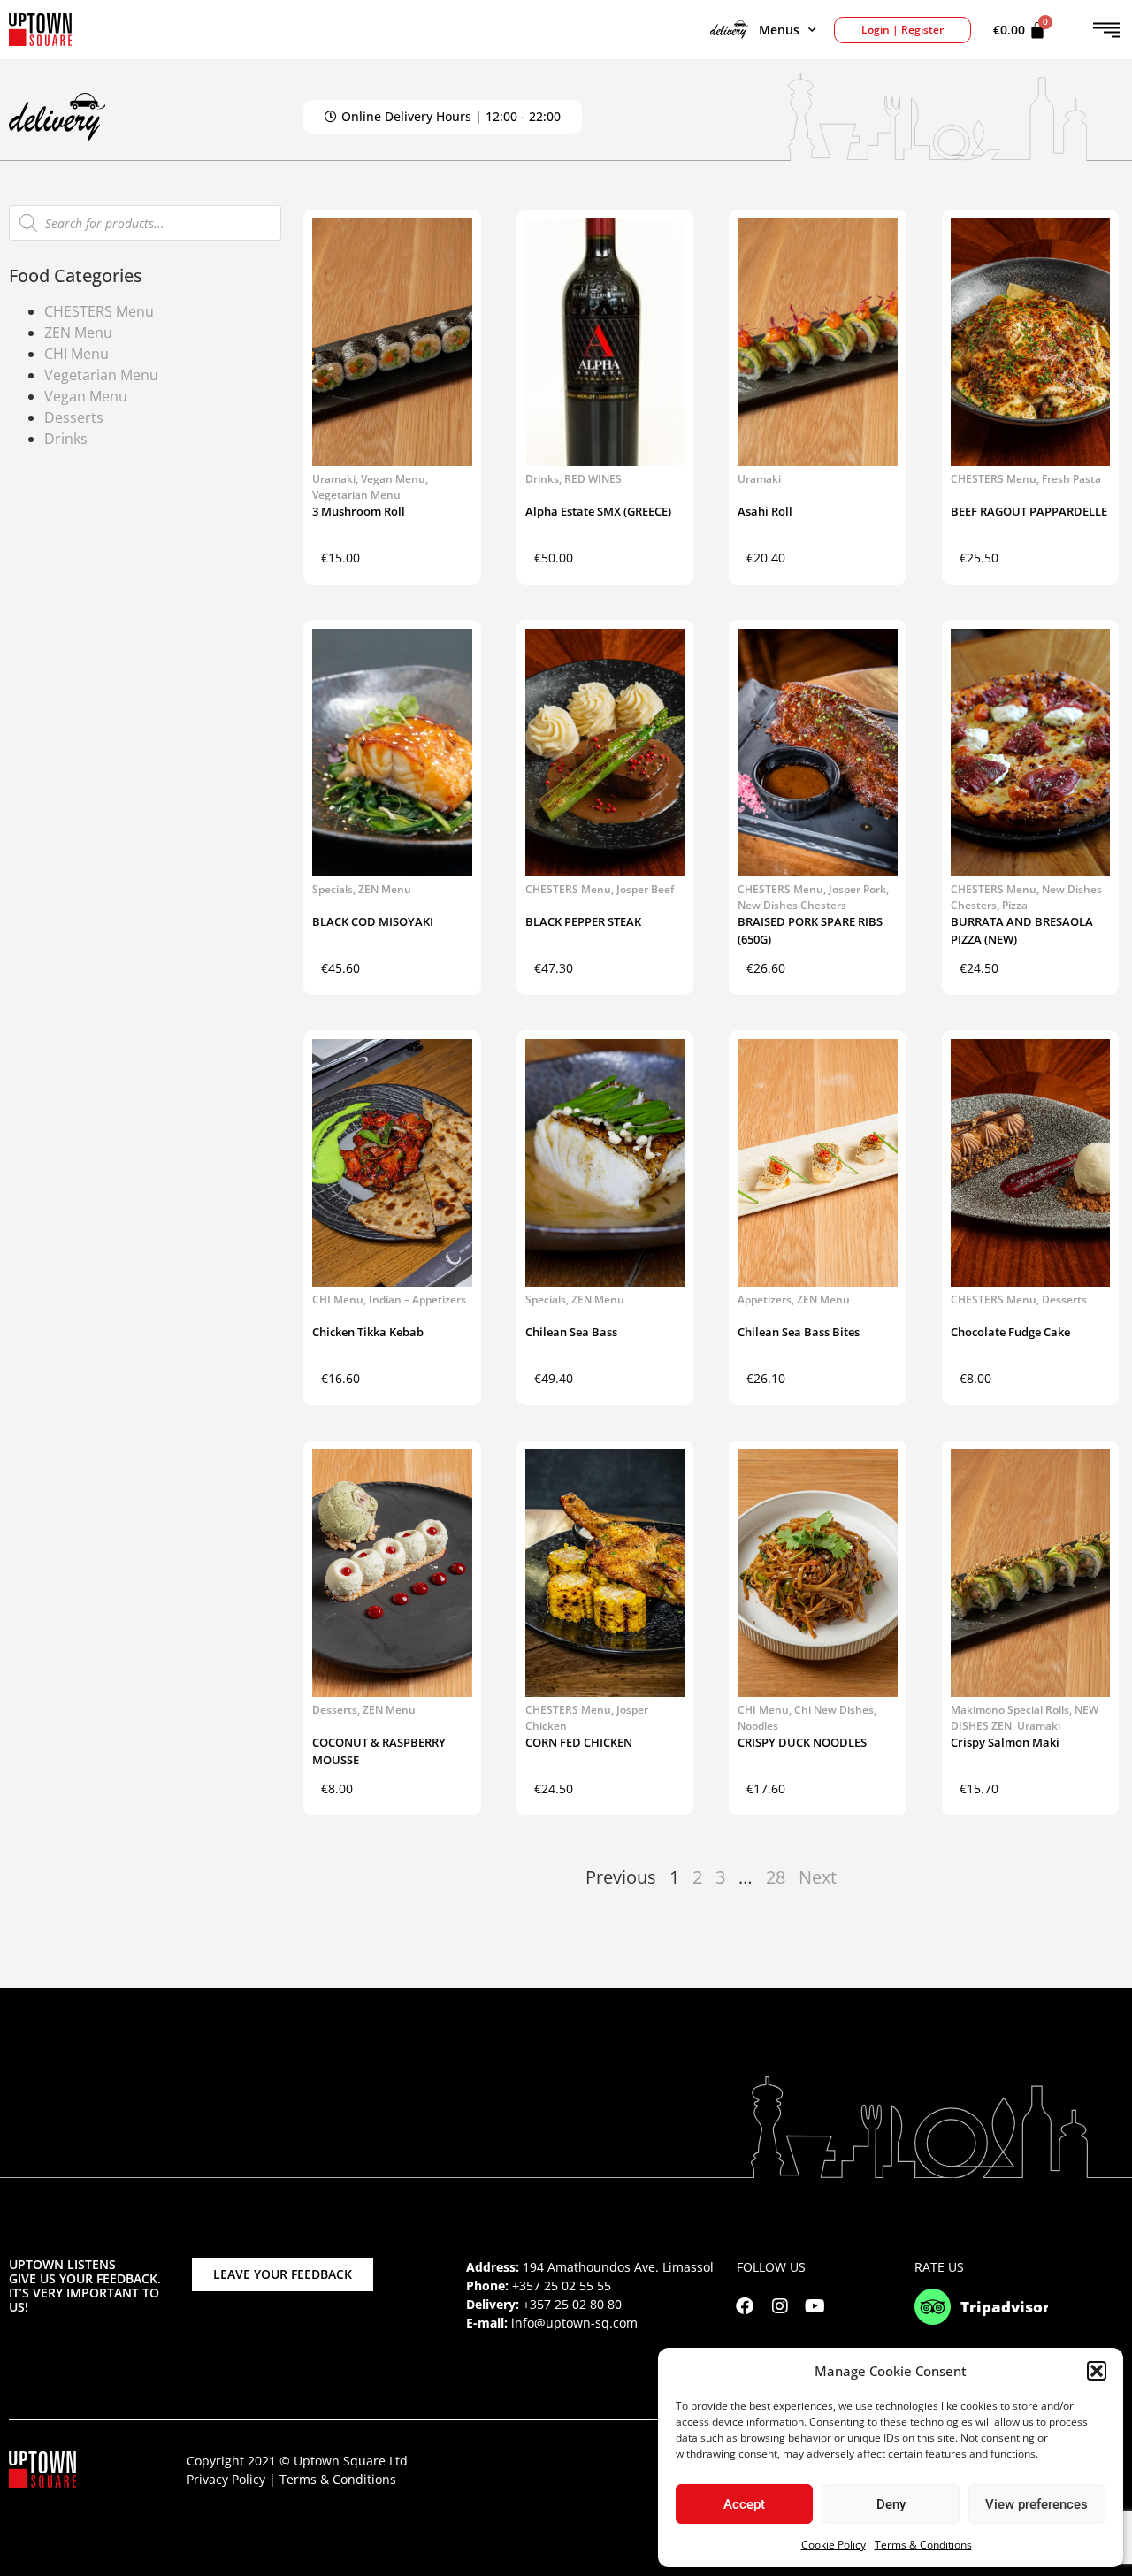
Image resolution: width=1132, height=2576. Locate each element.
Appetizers (765, 1299)
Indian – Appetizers (417, 1299)
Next (818, 1877)
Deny (891, 2504)
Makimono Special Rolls (1010, 1710)
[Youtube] (815, 2306)
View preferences (1036, 2504)
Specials (333, 889)
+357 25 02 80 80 (572, 2304)
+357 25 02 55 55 (562, 2286)
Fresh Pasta (1071, 479)
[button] (1097, 2371)
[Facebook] (745, 2306)
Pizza (1015, 905)
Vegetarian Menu (101, 375)
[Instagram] (780, 2306)
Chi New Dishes (834, 1710)
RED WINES (593, 479)
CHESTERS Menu (99, 311)
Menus (779, 30)
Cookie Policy (834, 2545)
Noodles (758, 1726)
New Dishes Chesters (792, 905)
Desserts (74, 417)
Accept (744, 2504)
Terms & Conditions (923, 2545)
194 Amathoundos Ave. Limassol (618, 2267)
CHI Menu (76, 354)
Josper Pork (857, 889)
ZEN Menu (78, 333)
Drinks (66, 439)
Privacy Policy (226, 2479)
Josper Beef (645, 889)
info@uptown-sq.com (574, 2323)
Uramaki (334, 479)
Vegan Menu (86, 396)
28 (776, 1877)
